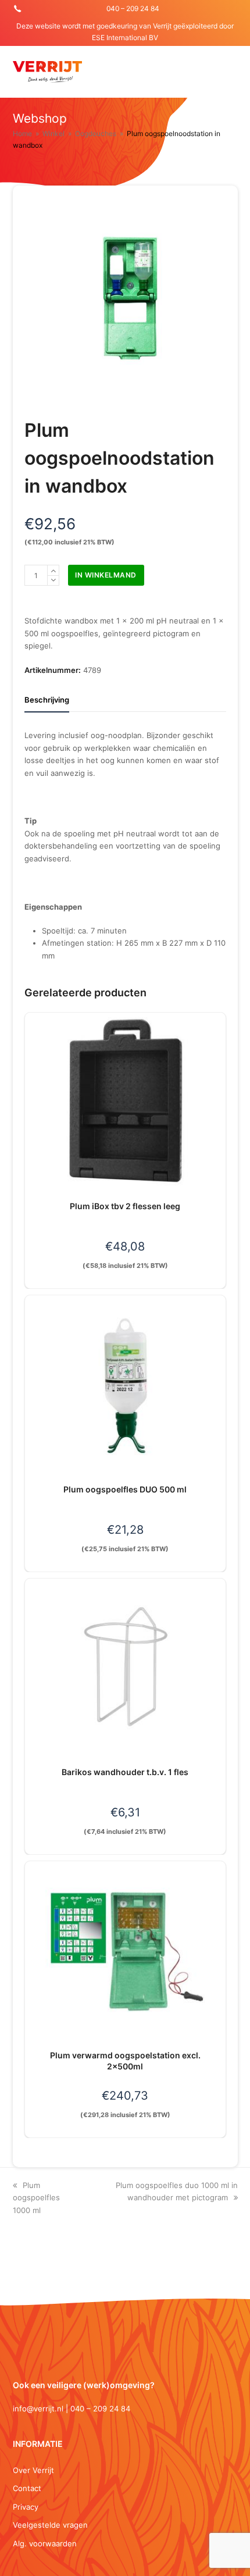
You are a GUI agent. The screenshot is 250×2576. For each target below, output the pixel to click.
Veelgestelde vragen (50, 2525)
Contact (27, 2488)
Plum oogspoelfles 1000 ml (36, 2198)
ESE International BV (125, 38)
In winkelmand (106, 575)
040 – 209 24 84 (133, 8)
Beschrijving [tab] (47, 700)
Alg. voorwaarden (45, 2543)
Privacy (26, 2507)
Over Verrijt (33, 2470)
